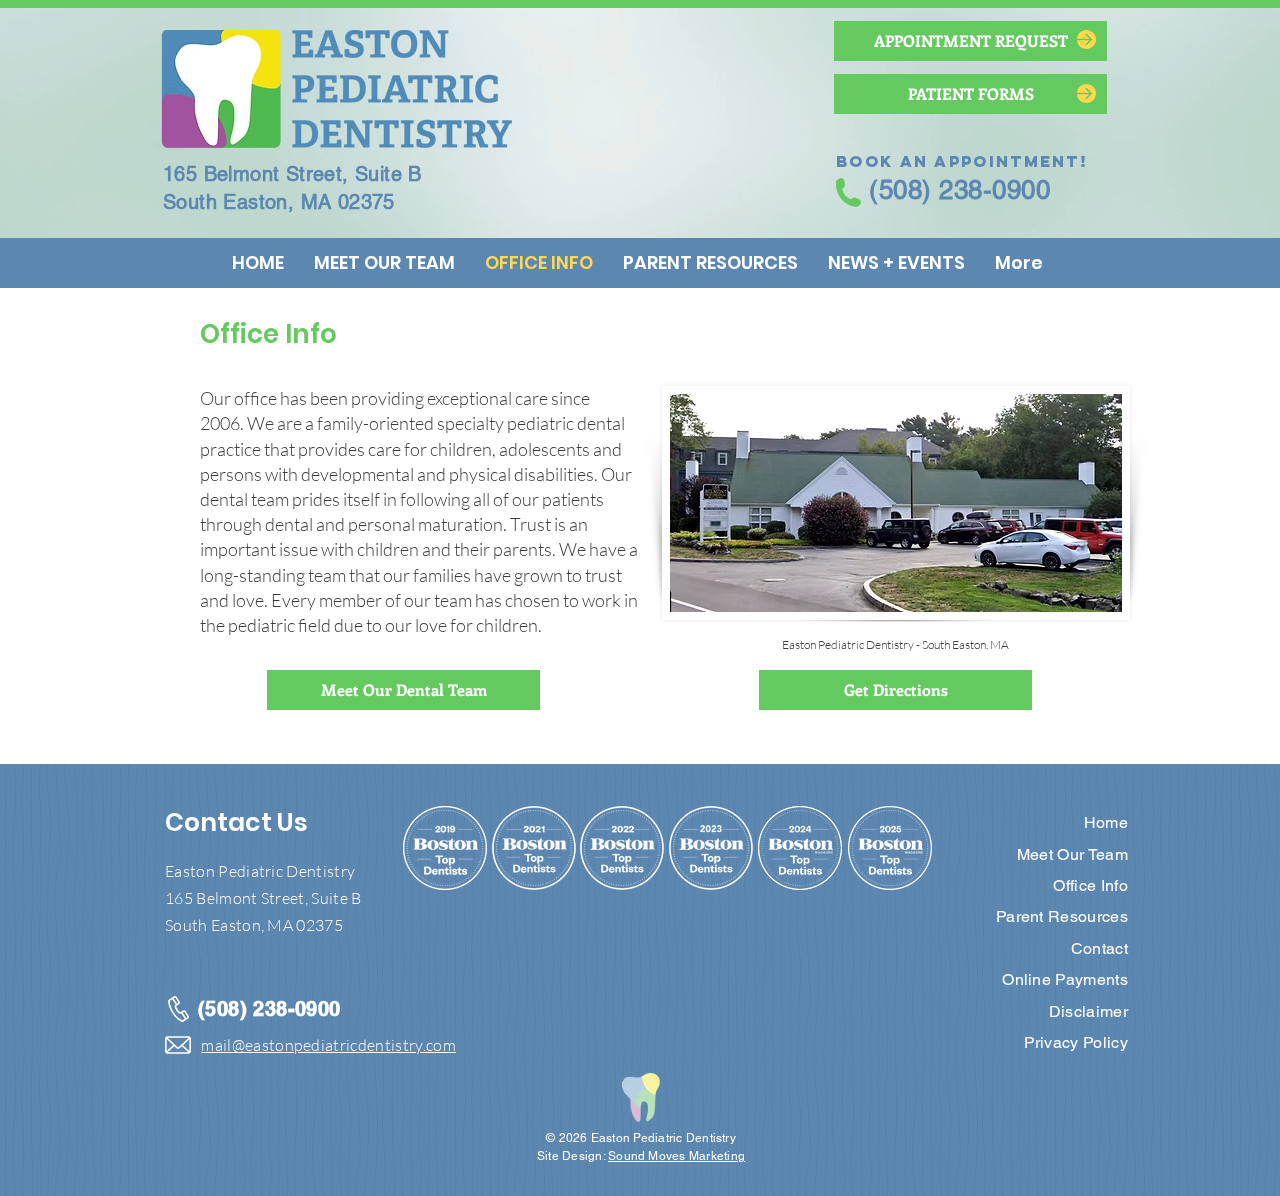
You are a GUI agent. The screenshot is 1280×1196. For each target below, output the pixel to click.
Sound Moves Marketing (676, 1156)
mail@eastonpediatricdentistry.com (328, 1045)
